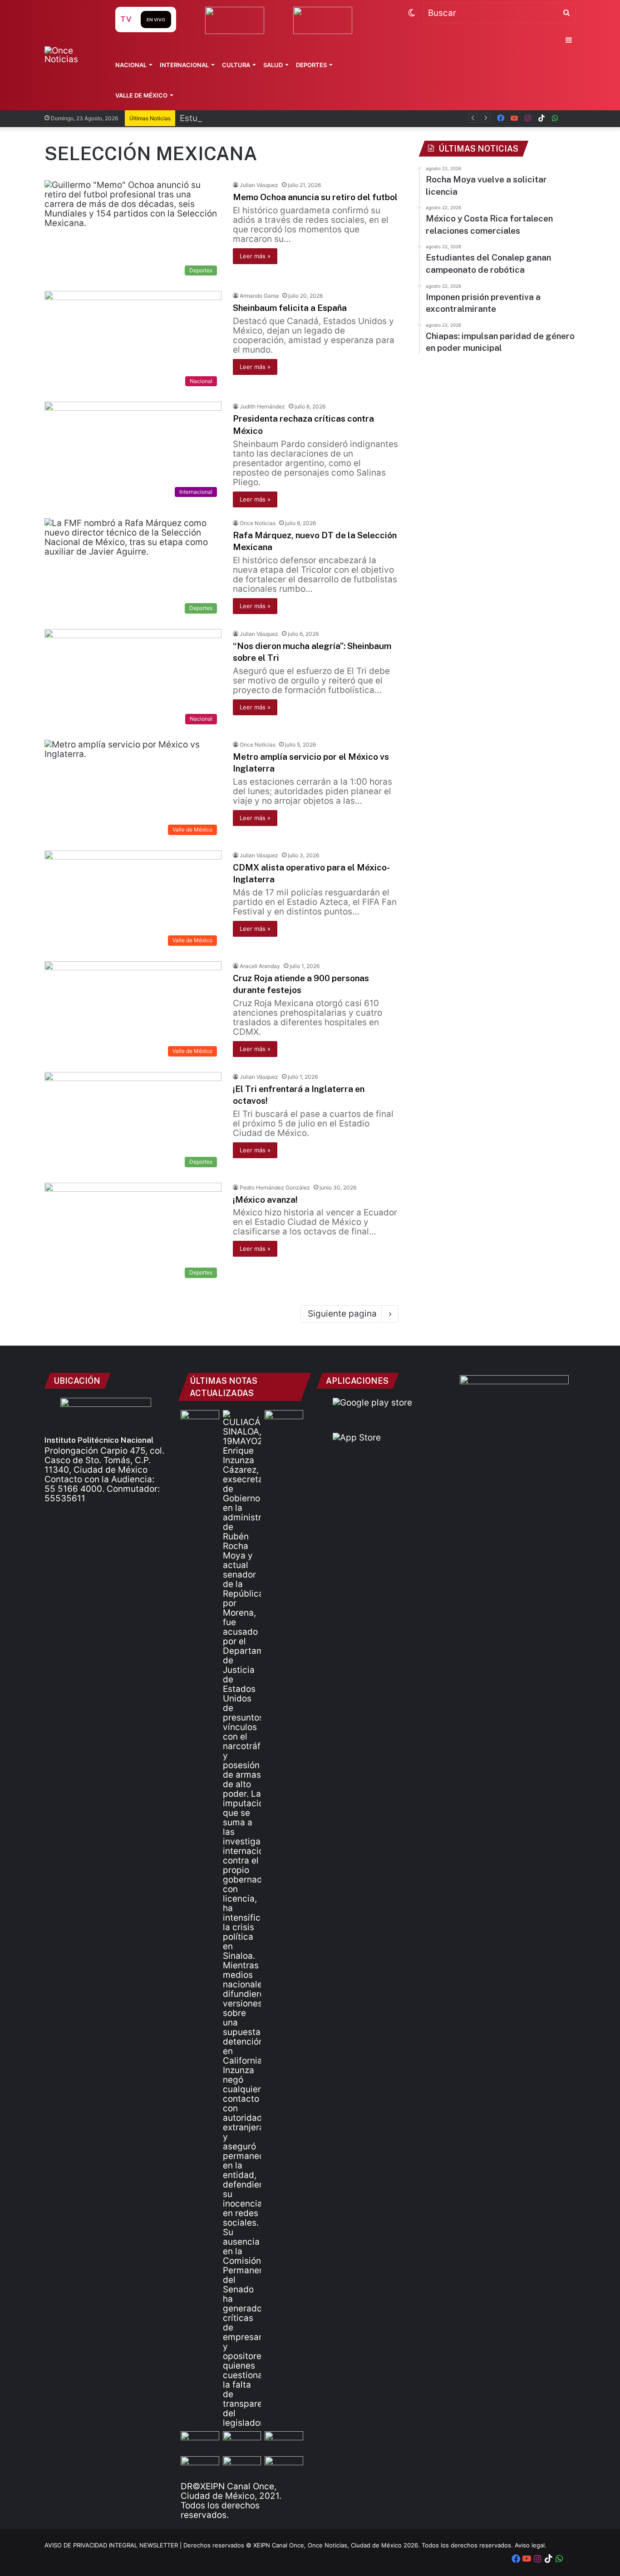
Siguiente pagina (342, 1314)
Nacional (131, 65)
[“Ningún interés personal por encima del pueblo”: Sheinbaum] (200, 1421)
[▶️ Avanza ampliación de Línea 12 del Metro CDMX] (284, 2442)
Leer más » (255, 256)
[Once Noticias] (71, 55)
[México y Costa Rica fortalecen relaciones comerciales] (200, 2442)
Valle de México (141, 95)
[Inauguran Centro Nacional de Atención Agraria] (200, 2467)
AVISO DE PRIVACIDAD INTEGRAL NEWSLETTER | (114, 2545)
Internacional (184, 65)
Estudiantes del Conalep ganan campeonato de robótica (295, 118)
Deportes (311, 65)
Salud (273, 65)
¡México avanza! (265, 1200)
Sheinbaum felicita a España (290, 308)
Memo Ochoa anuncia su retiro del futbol (315, 197)
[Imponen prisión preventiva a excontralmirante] (284, 1421)
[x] (569, 118)
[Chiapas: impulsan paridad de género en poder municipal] (284, 2467)
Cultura (236, 65)
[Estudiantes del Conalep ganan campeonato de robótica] (242, 2442)
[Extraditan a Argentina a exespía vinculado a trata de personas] (242, 2467)
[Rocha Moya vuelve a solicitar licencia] (242, 1919)
